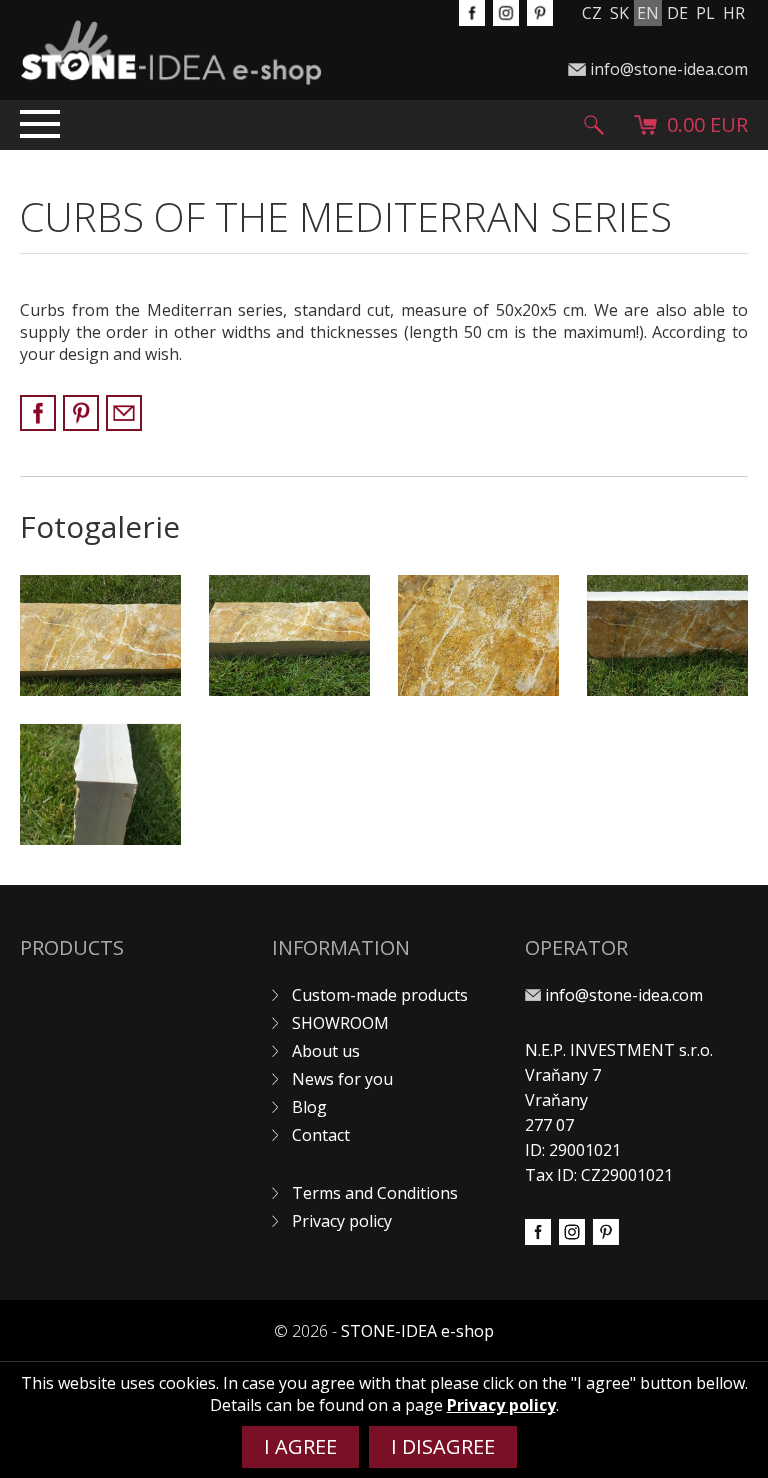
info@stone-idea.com (669, 69)
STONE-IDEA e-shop (417, 1331)
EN (648, 13)
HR (734, 13)
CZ (592, 13)
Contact (321, 1135)
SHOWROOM (340, 1023)
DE (677, 13)
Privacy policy (342, 1221)
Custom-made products (380, 995)
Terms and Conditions (375, 1193)
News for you (342, 1079)
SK (619, 13)
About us (326, 1051)
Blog (309, 1107)
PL (705, 13)
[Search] (594, 125)
